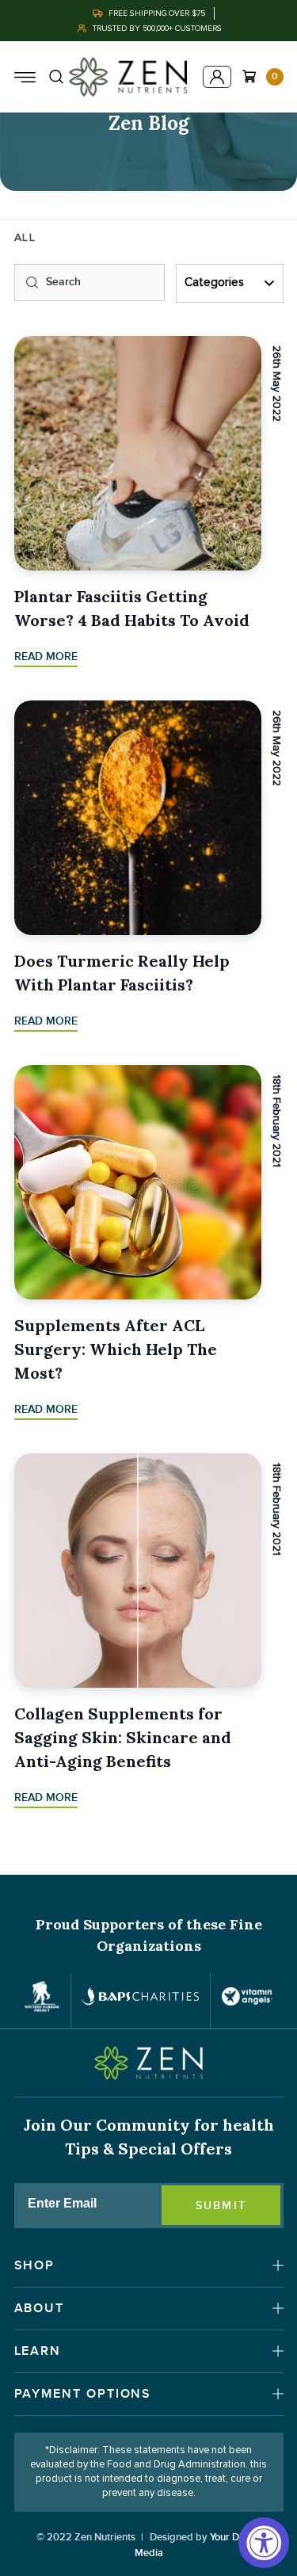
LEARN (38, 2351)
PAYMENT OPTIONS (83, 2394)
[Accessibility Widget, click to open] (264, 2543)
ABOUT (40, 2308)
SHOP (35, 2265)
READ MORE (46, 656)
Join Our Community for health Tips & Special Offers (149, 2137)
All (25, 238)
